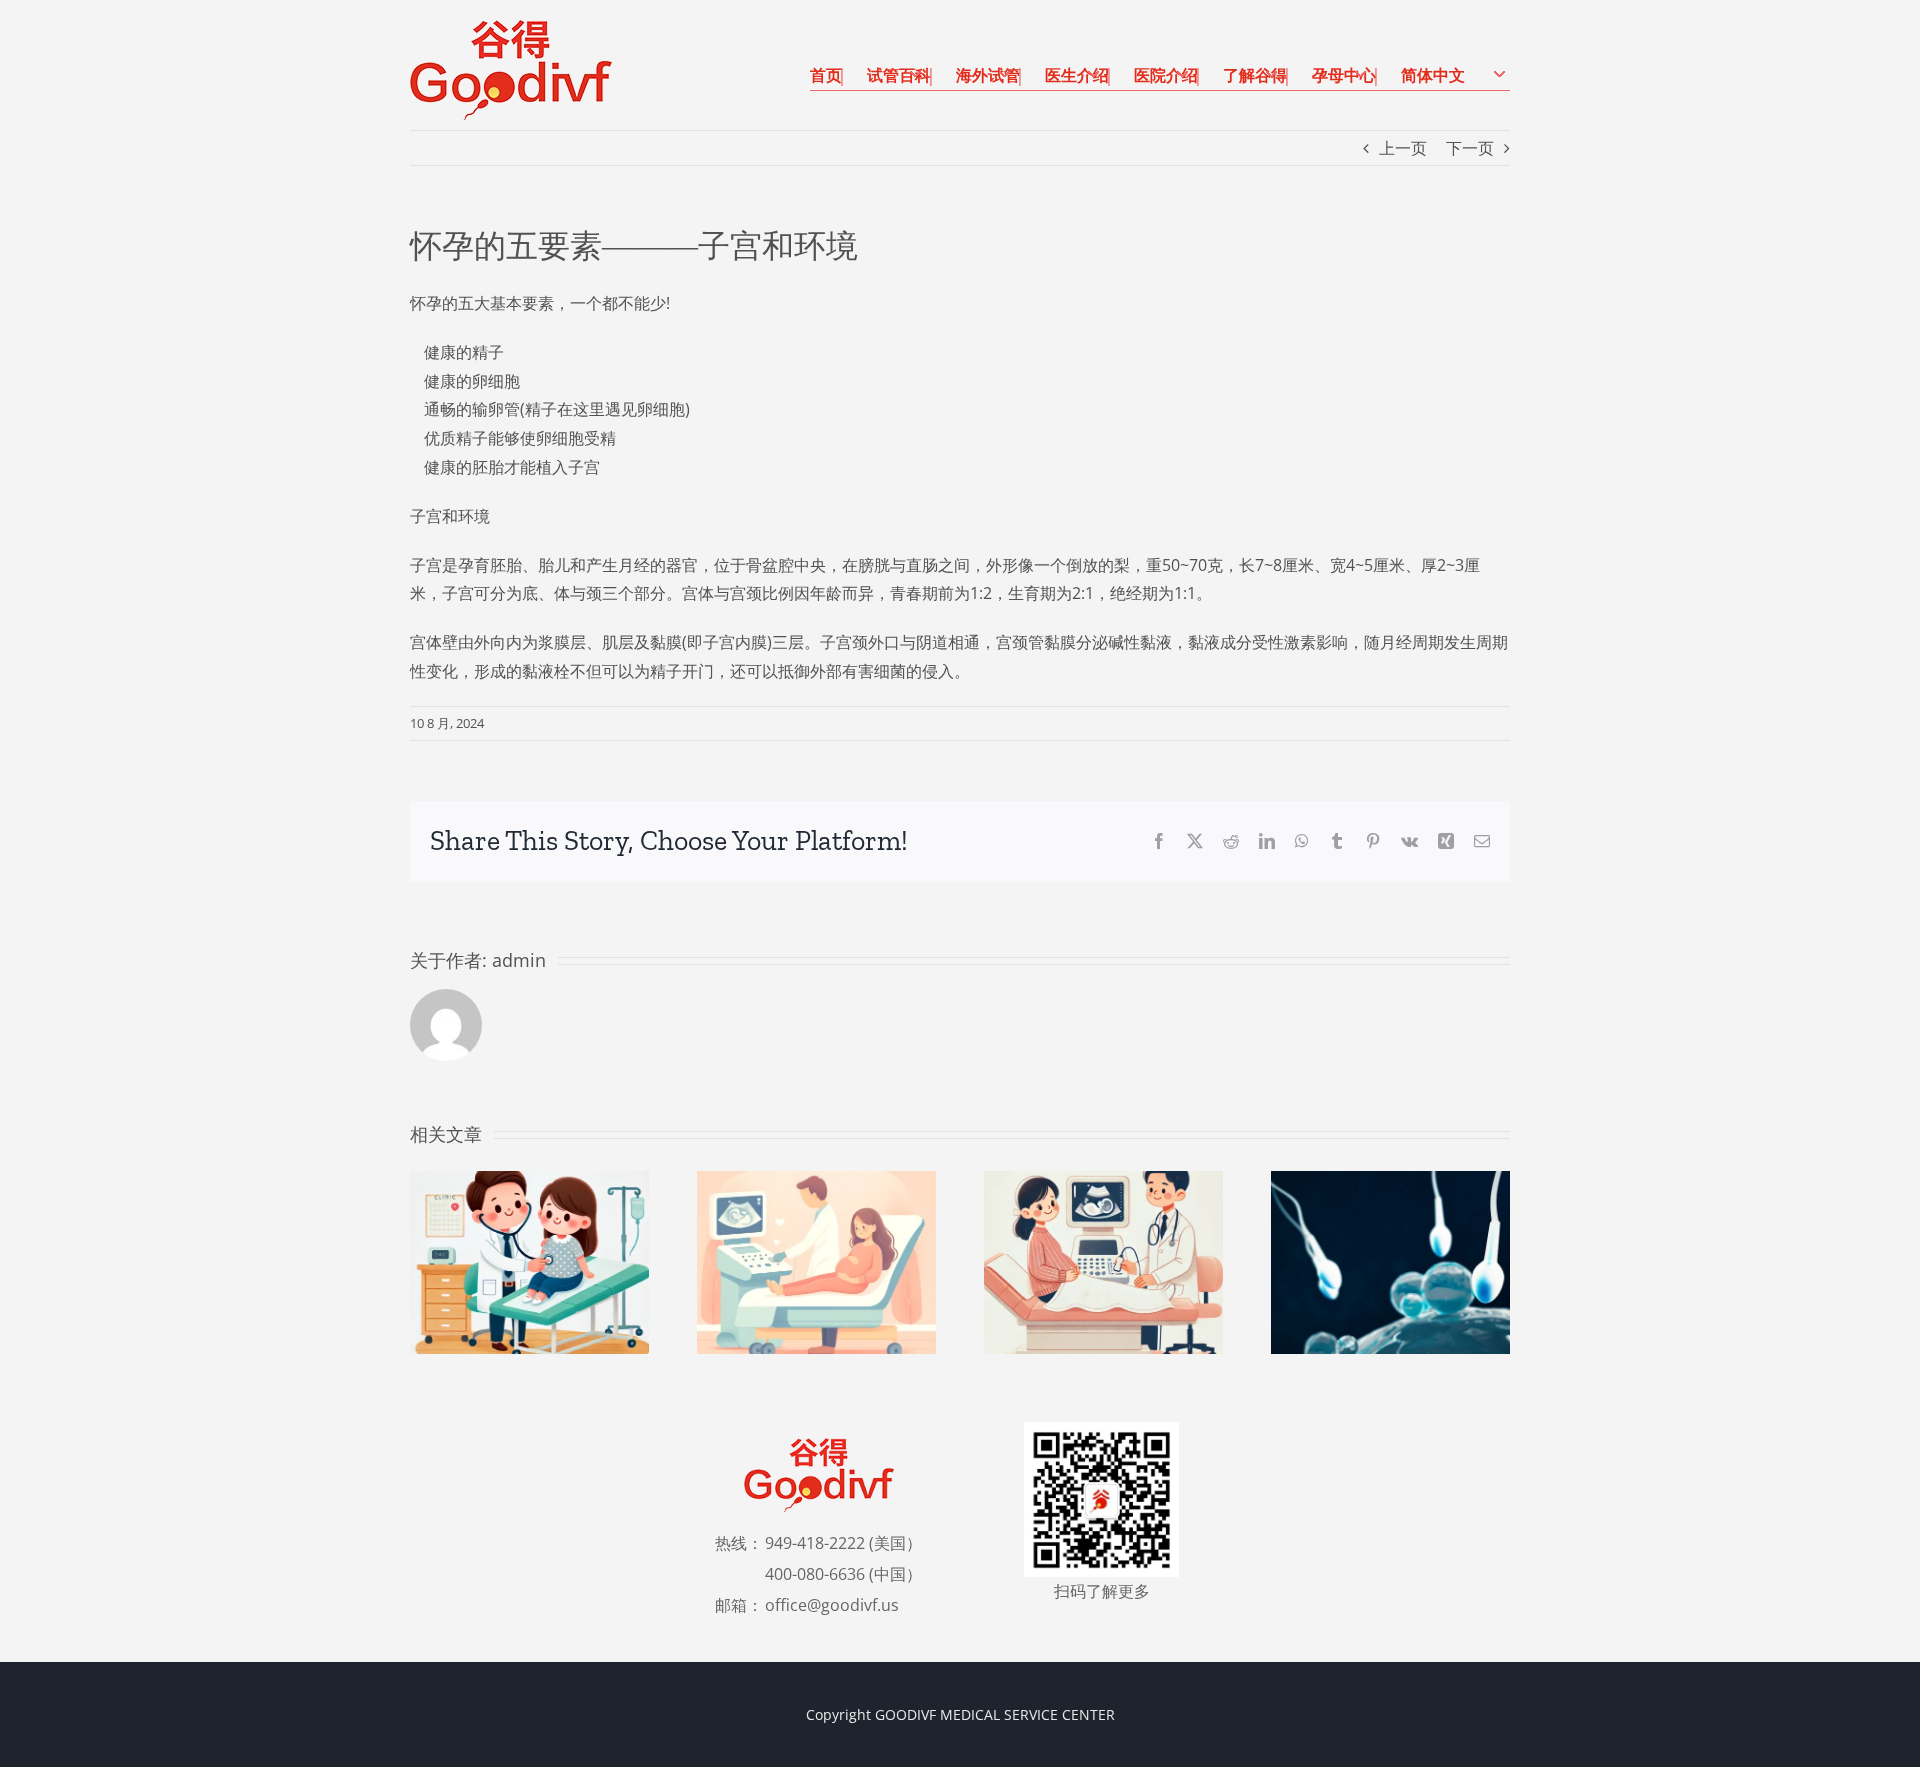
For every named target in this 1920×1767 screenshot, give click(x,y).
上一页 (1403, 148)
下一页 (1470, 148)
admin (519, 960)
